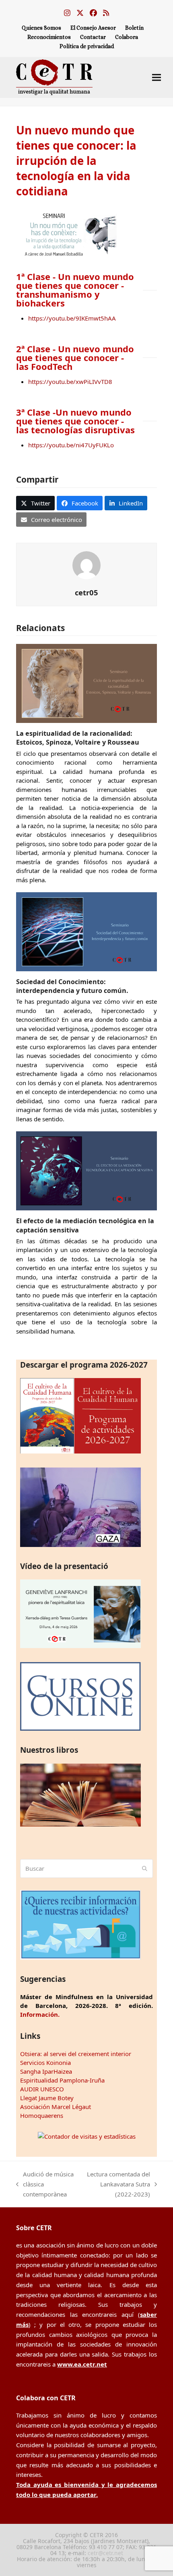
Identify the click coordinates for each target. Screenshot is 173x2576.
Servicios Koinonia (45, 2062)
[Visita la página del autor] (86, 564)
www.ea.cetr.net (82, 2364)
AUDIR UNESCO (42, 2089)
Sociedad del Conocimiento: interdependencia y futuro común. (72, 986)
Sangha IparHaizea (46, 2071)
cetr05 (86, 592)
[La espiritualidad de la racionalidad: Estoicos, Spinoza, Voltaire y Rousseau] (86, 683)
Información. (40, 2014)
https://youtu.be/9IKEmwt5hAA (72, 318)
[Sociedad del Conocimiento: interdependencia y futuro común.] (86, 931)
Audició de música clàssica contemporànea (45, 2184)
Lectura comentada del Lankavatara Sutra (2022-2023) (116, 2184)
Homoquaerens (42, 2115)
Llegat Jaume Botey (47, 2098)
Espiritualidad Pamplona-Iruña (62, 2080)
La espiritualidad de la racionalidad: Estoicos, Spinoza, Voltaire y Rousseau (78, 738)
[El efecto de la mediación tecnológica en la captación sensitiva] (86, 1170)
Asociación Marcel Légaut (56, 2107)
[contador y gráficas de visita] (87, 2136)
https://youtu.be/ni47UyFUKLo (71, 445)
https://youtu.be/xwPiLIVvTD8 (70, 382)
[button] (157, 77)
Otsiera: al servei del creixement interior (76, 2054)
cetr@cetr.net (105, 2553)
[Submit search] (145, 1868)
